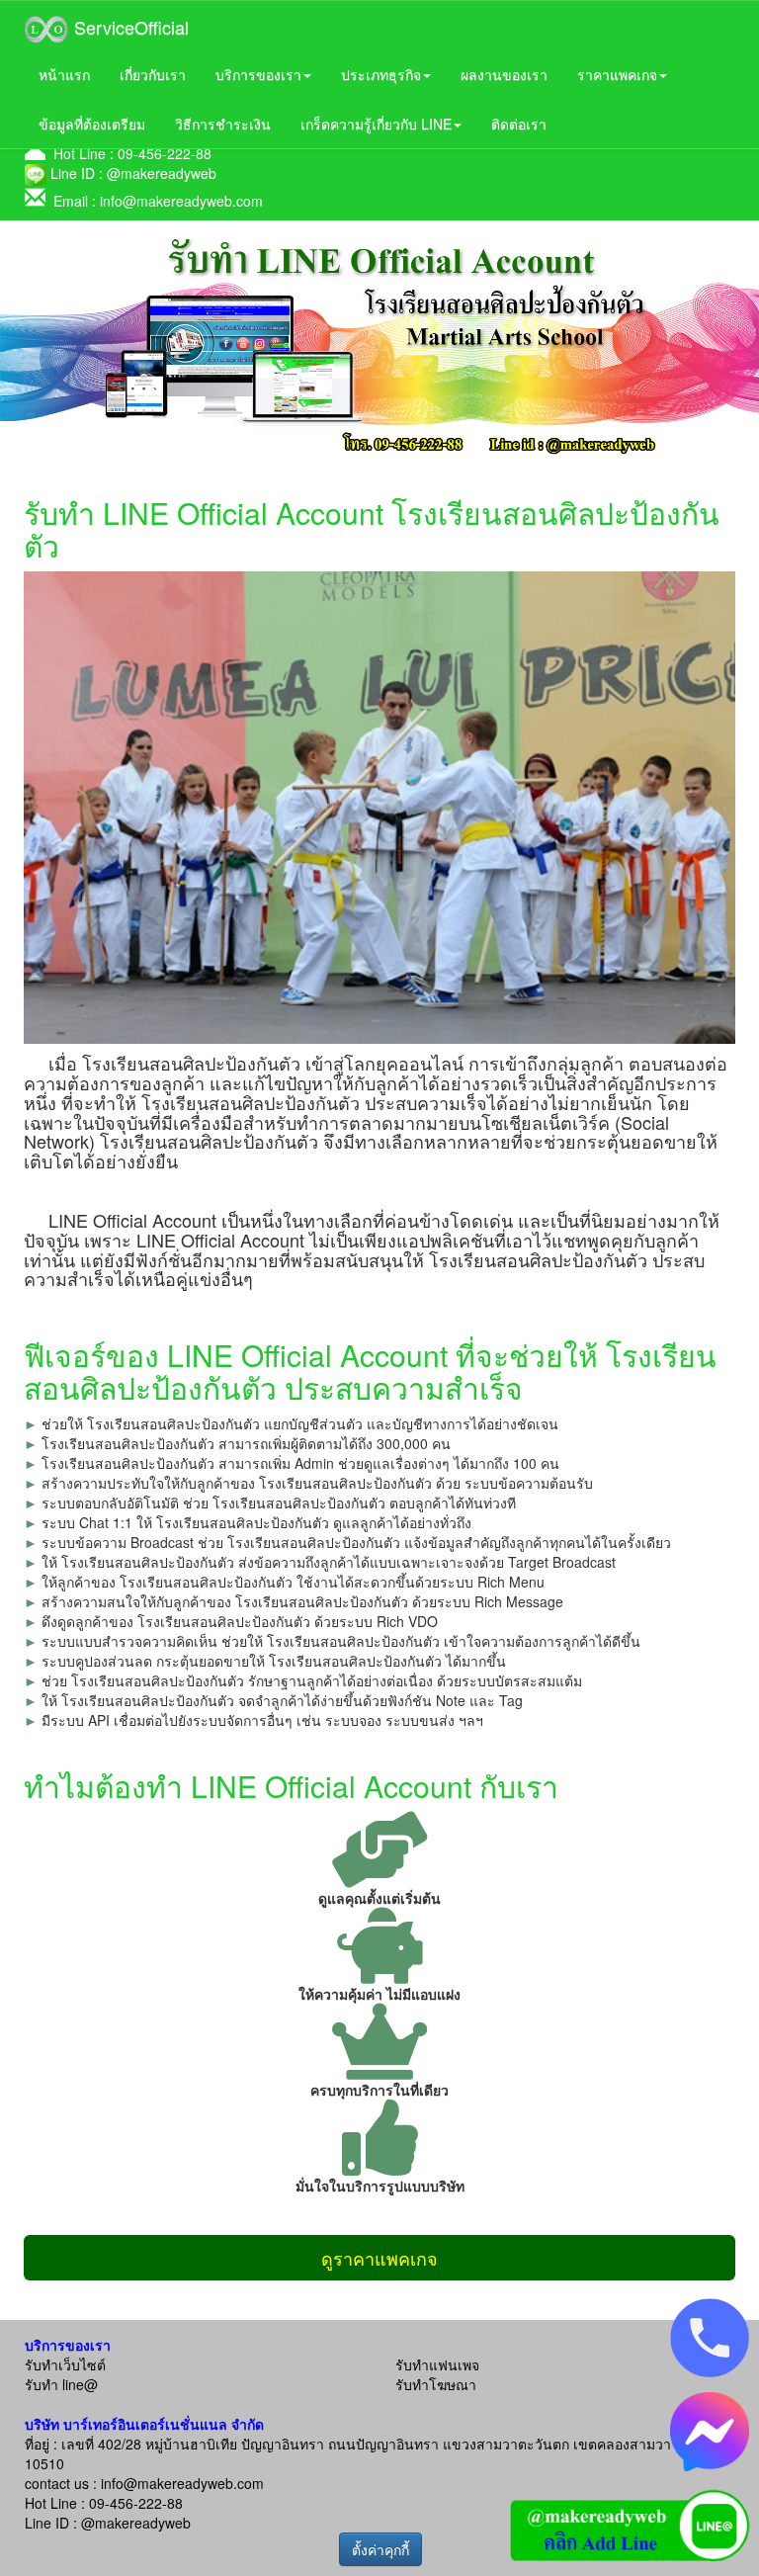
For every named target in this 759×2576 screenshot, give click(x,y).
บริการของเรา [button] (258, 74)
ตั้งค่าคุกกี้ (380, 2549)
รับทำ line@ (61, 2384)
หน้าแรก (64, 74)
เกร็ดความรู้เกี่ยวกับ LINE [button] (376, 124)
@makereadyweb (162, 173)
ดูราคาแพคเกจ (379, 2258)
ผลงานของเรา (504, 74)
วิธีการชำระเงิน (223, 124)
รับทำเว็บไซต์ (65, 2364)
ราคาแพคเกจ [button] (617, 74)
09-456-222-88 (165, 153)
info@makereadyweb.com (181, 201)
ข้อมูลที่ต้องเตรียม (92, 124)
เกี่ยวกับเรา (153, 74)
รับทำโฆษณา (436, 2384)
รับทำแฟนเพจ (437, 2364)
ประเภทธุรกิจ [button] (381, 74)
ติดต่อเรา (519, 124)
